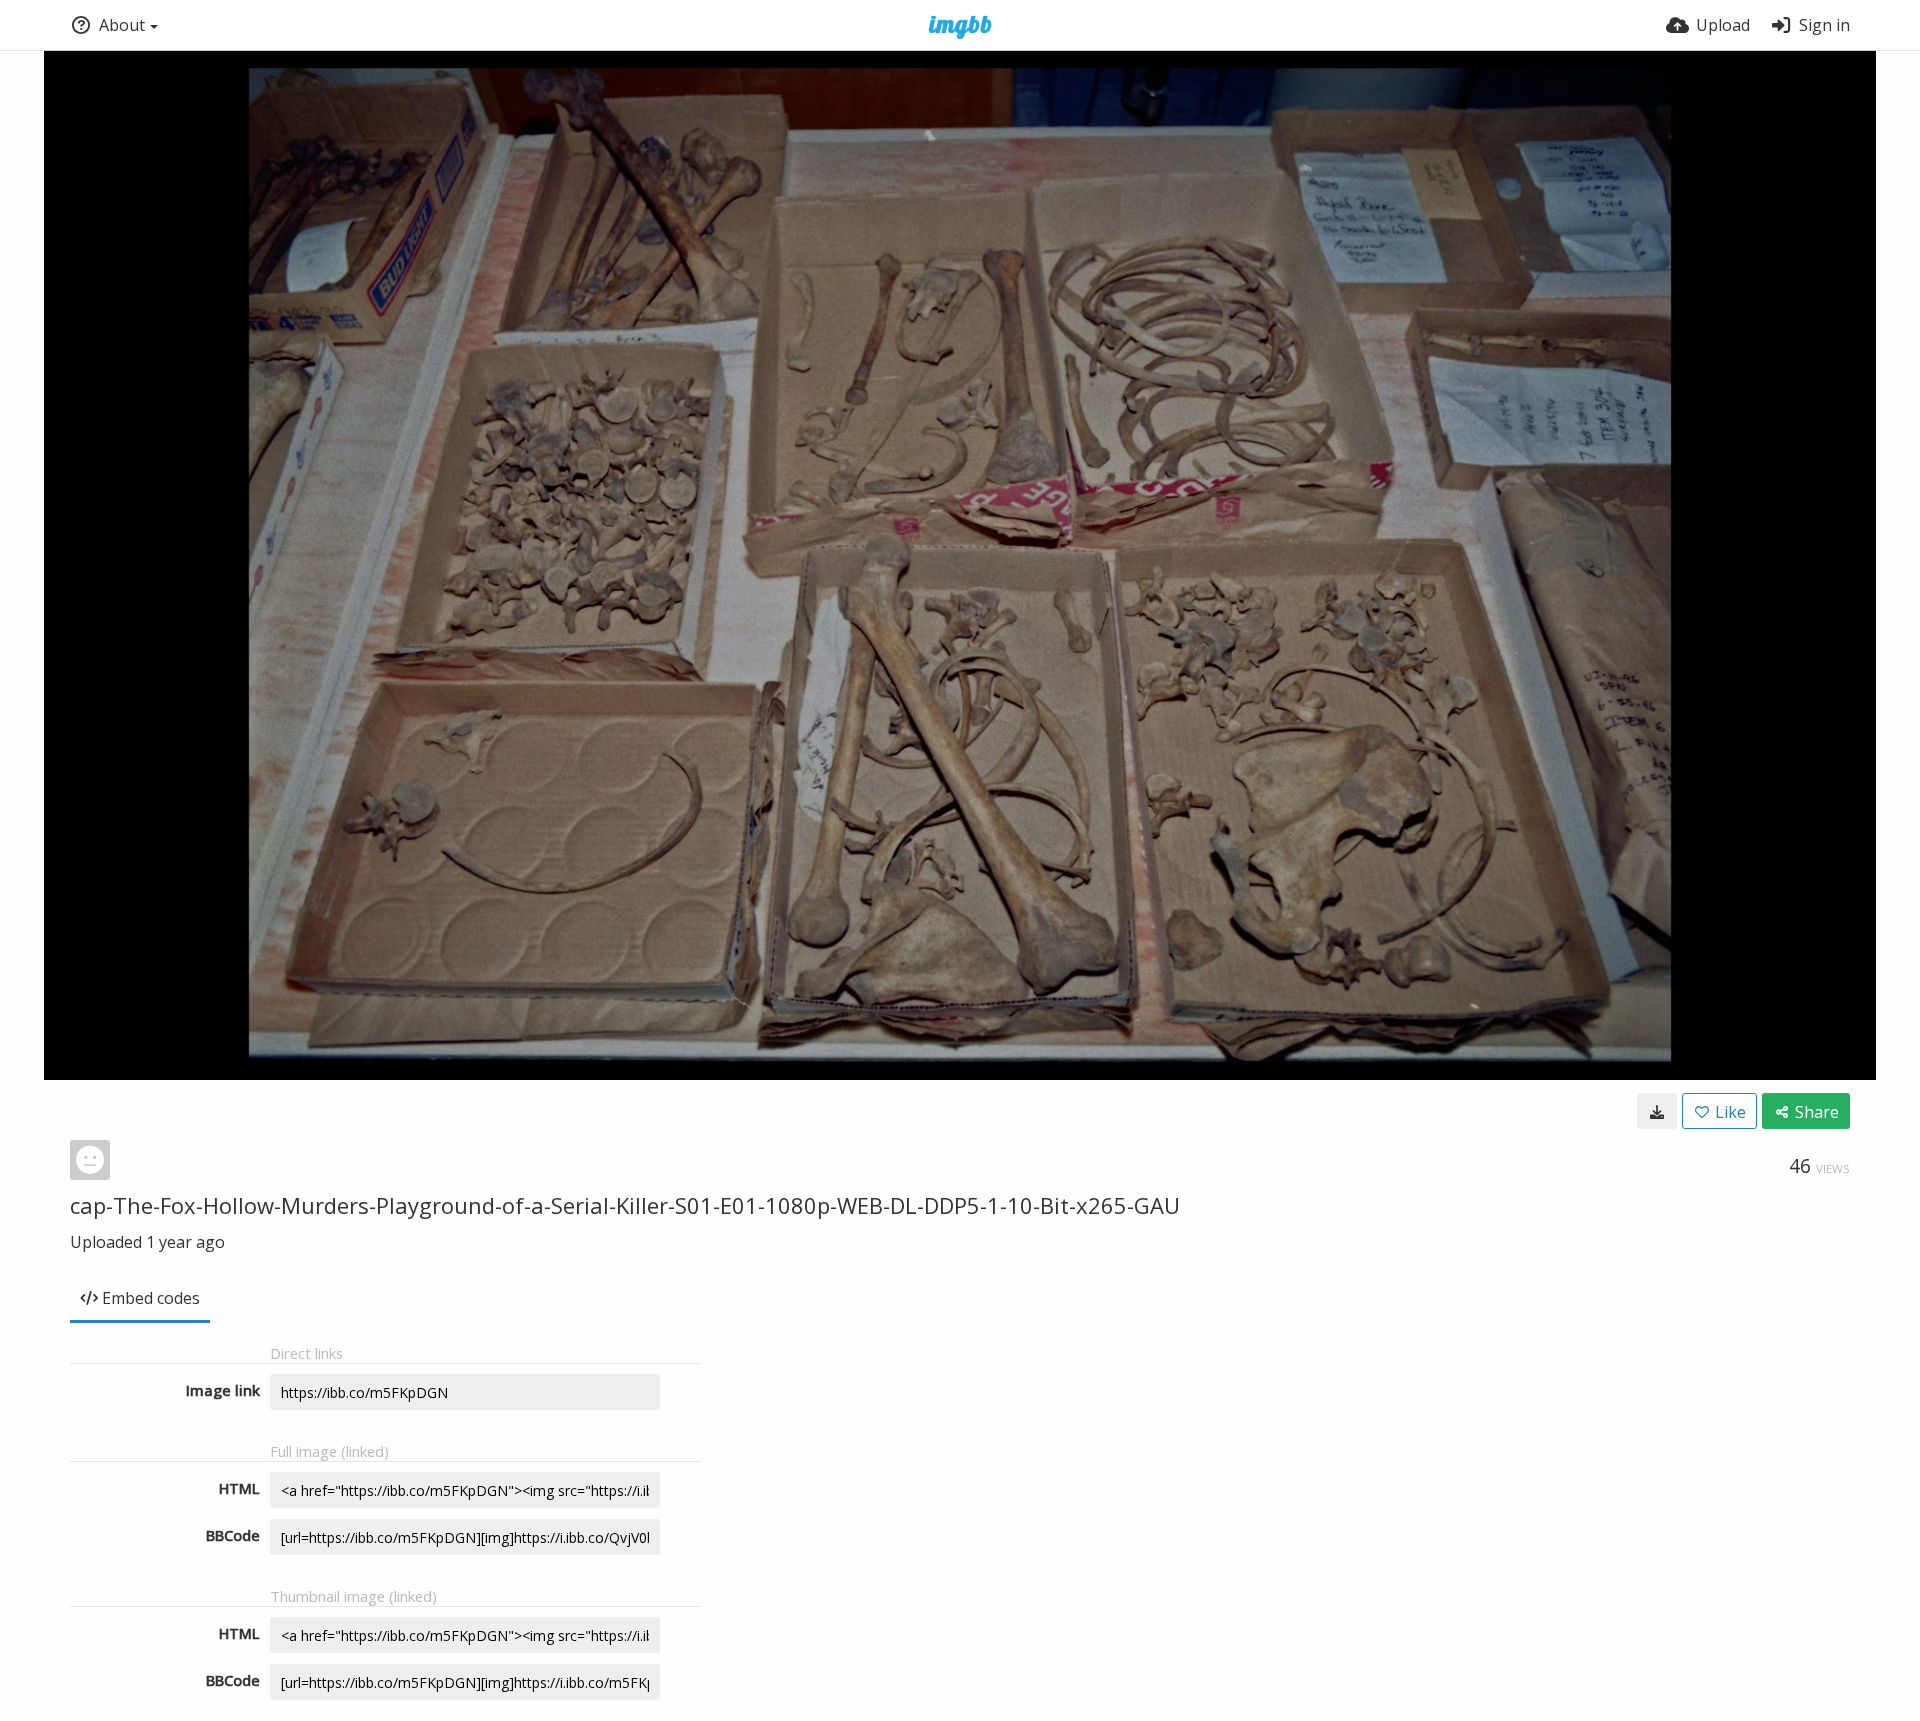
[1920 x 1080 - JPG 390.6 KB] (1657, 1111)
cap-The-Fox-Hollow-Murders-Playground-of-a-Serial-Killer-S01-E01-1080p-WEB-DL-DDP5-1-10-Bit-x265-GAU (625, 1205)
